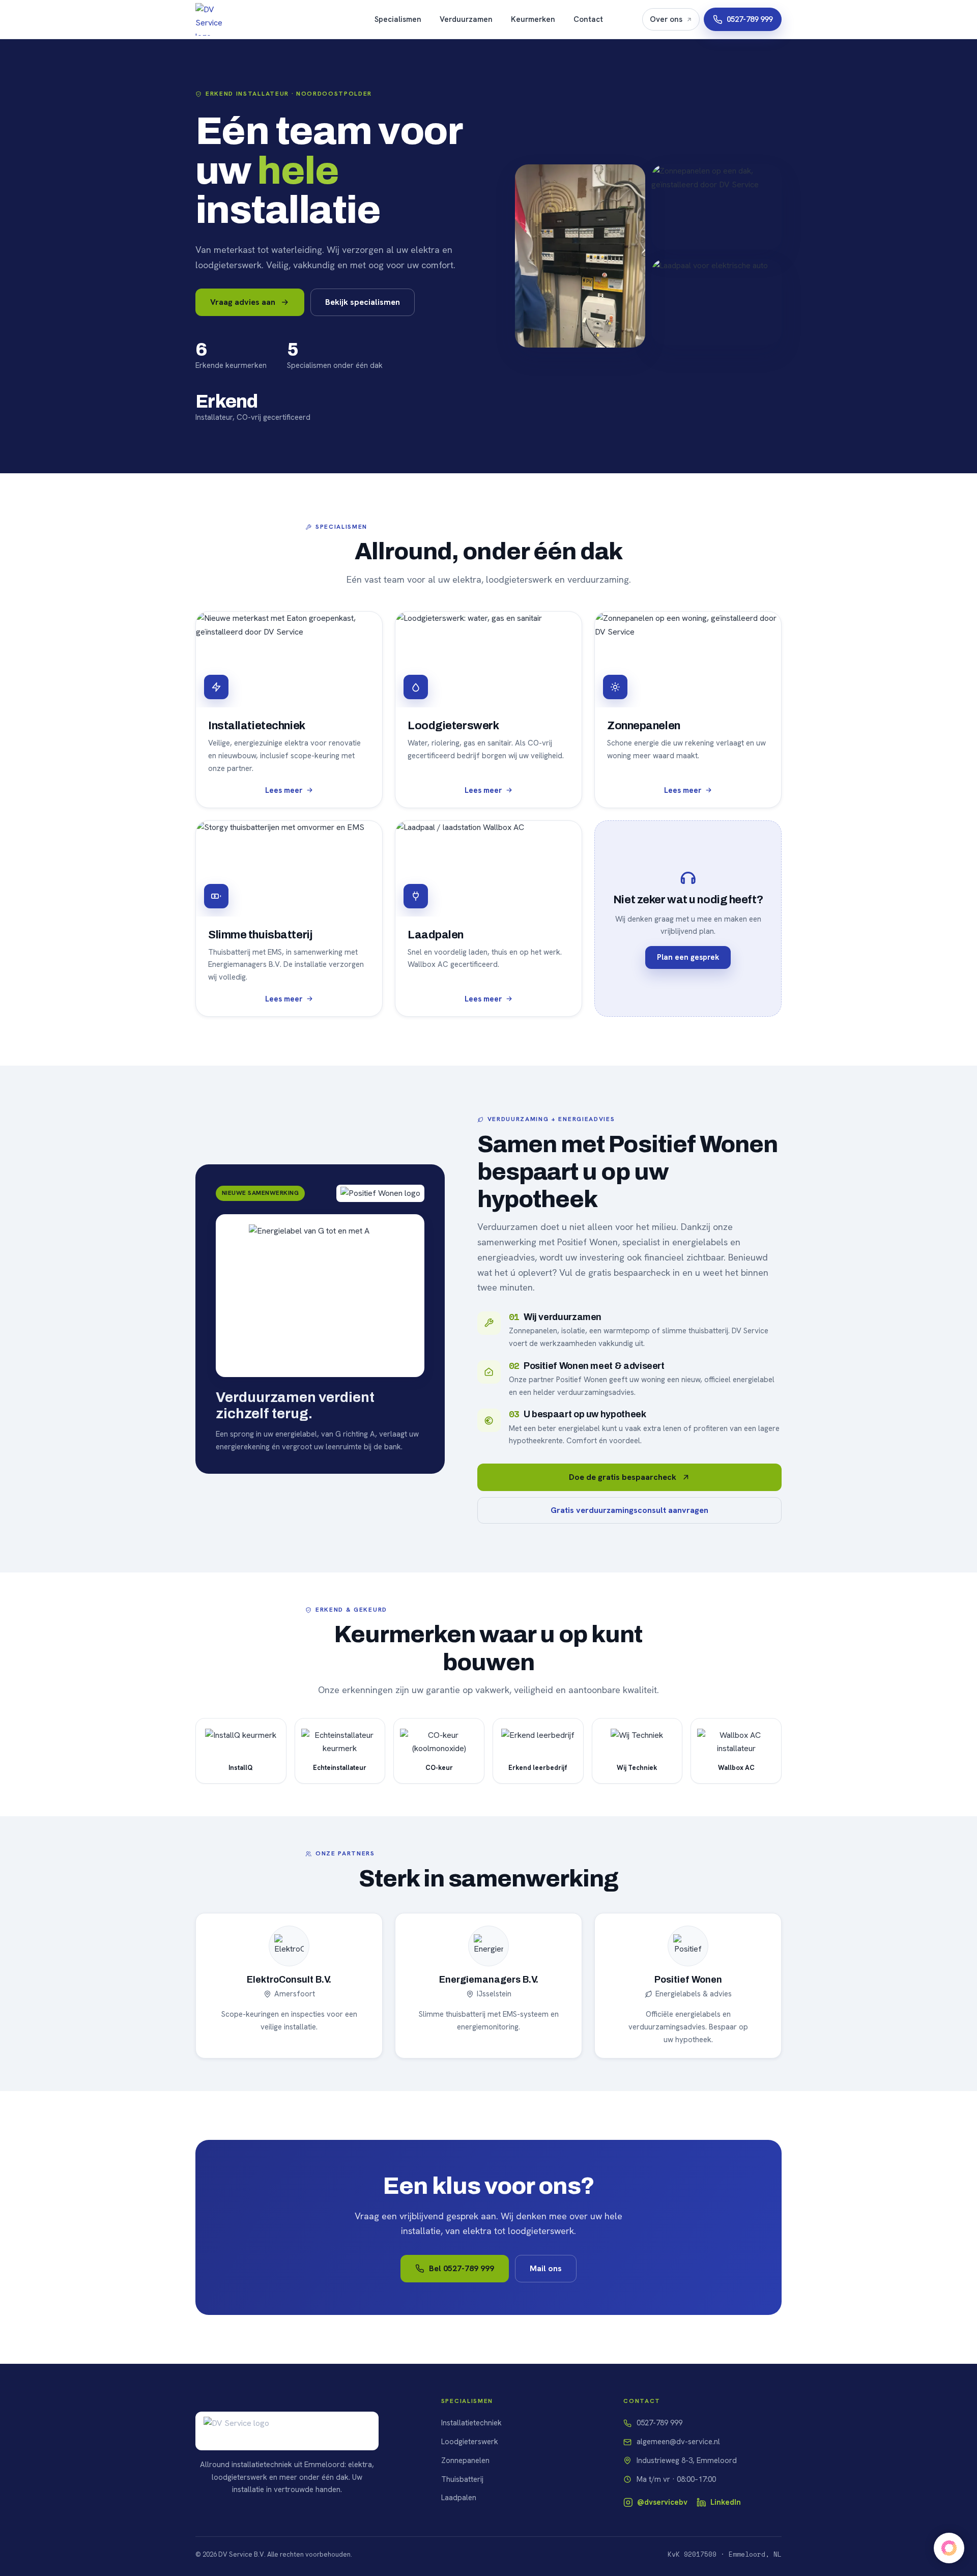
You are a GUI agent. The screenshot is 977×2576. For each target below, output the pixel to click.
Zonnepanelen (465, 2460)
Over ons (666, 19)
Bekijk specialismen (363, 302)
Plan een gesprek (688, 957)
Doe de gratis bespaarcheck (623, 1477)
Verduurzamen (466, 19)
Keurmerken (533, 19)
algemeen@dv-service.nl (678, 2442)
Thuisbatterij (462, 2479)
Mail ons (546, 2268)
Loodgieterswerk (470, 2442)
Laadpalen (459, 2498)
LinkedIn (726, 2502)
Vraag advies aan (243, 302)
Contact (588, 19)
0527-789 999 (750, 19)
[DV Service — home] (216, 19)
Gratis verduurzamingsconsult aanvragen (629, 1510)
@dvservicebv (662, 2502)
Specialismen (398, 19)
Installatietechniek (471, 2423)
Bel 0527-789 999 (462, 2268)
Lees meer (284, 790)
